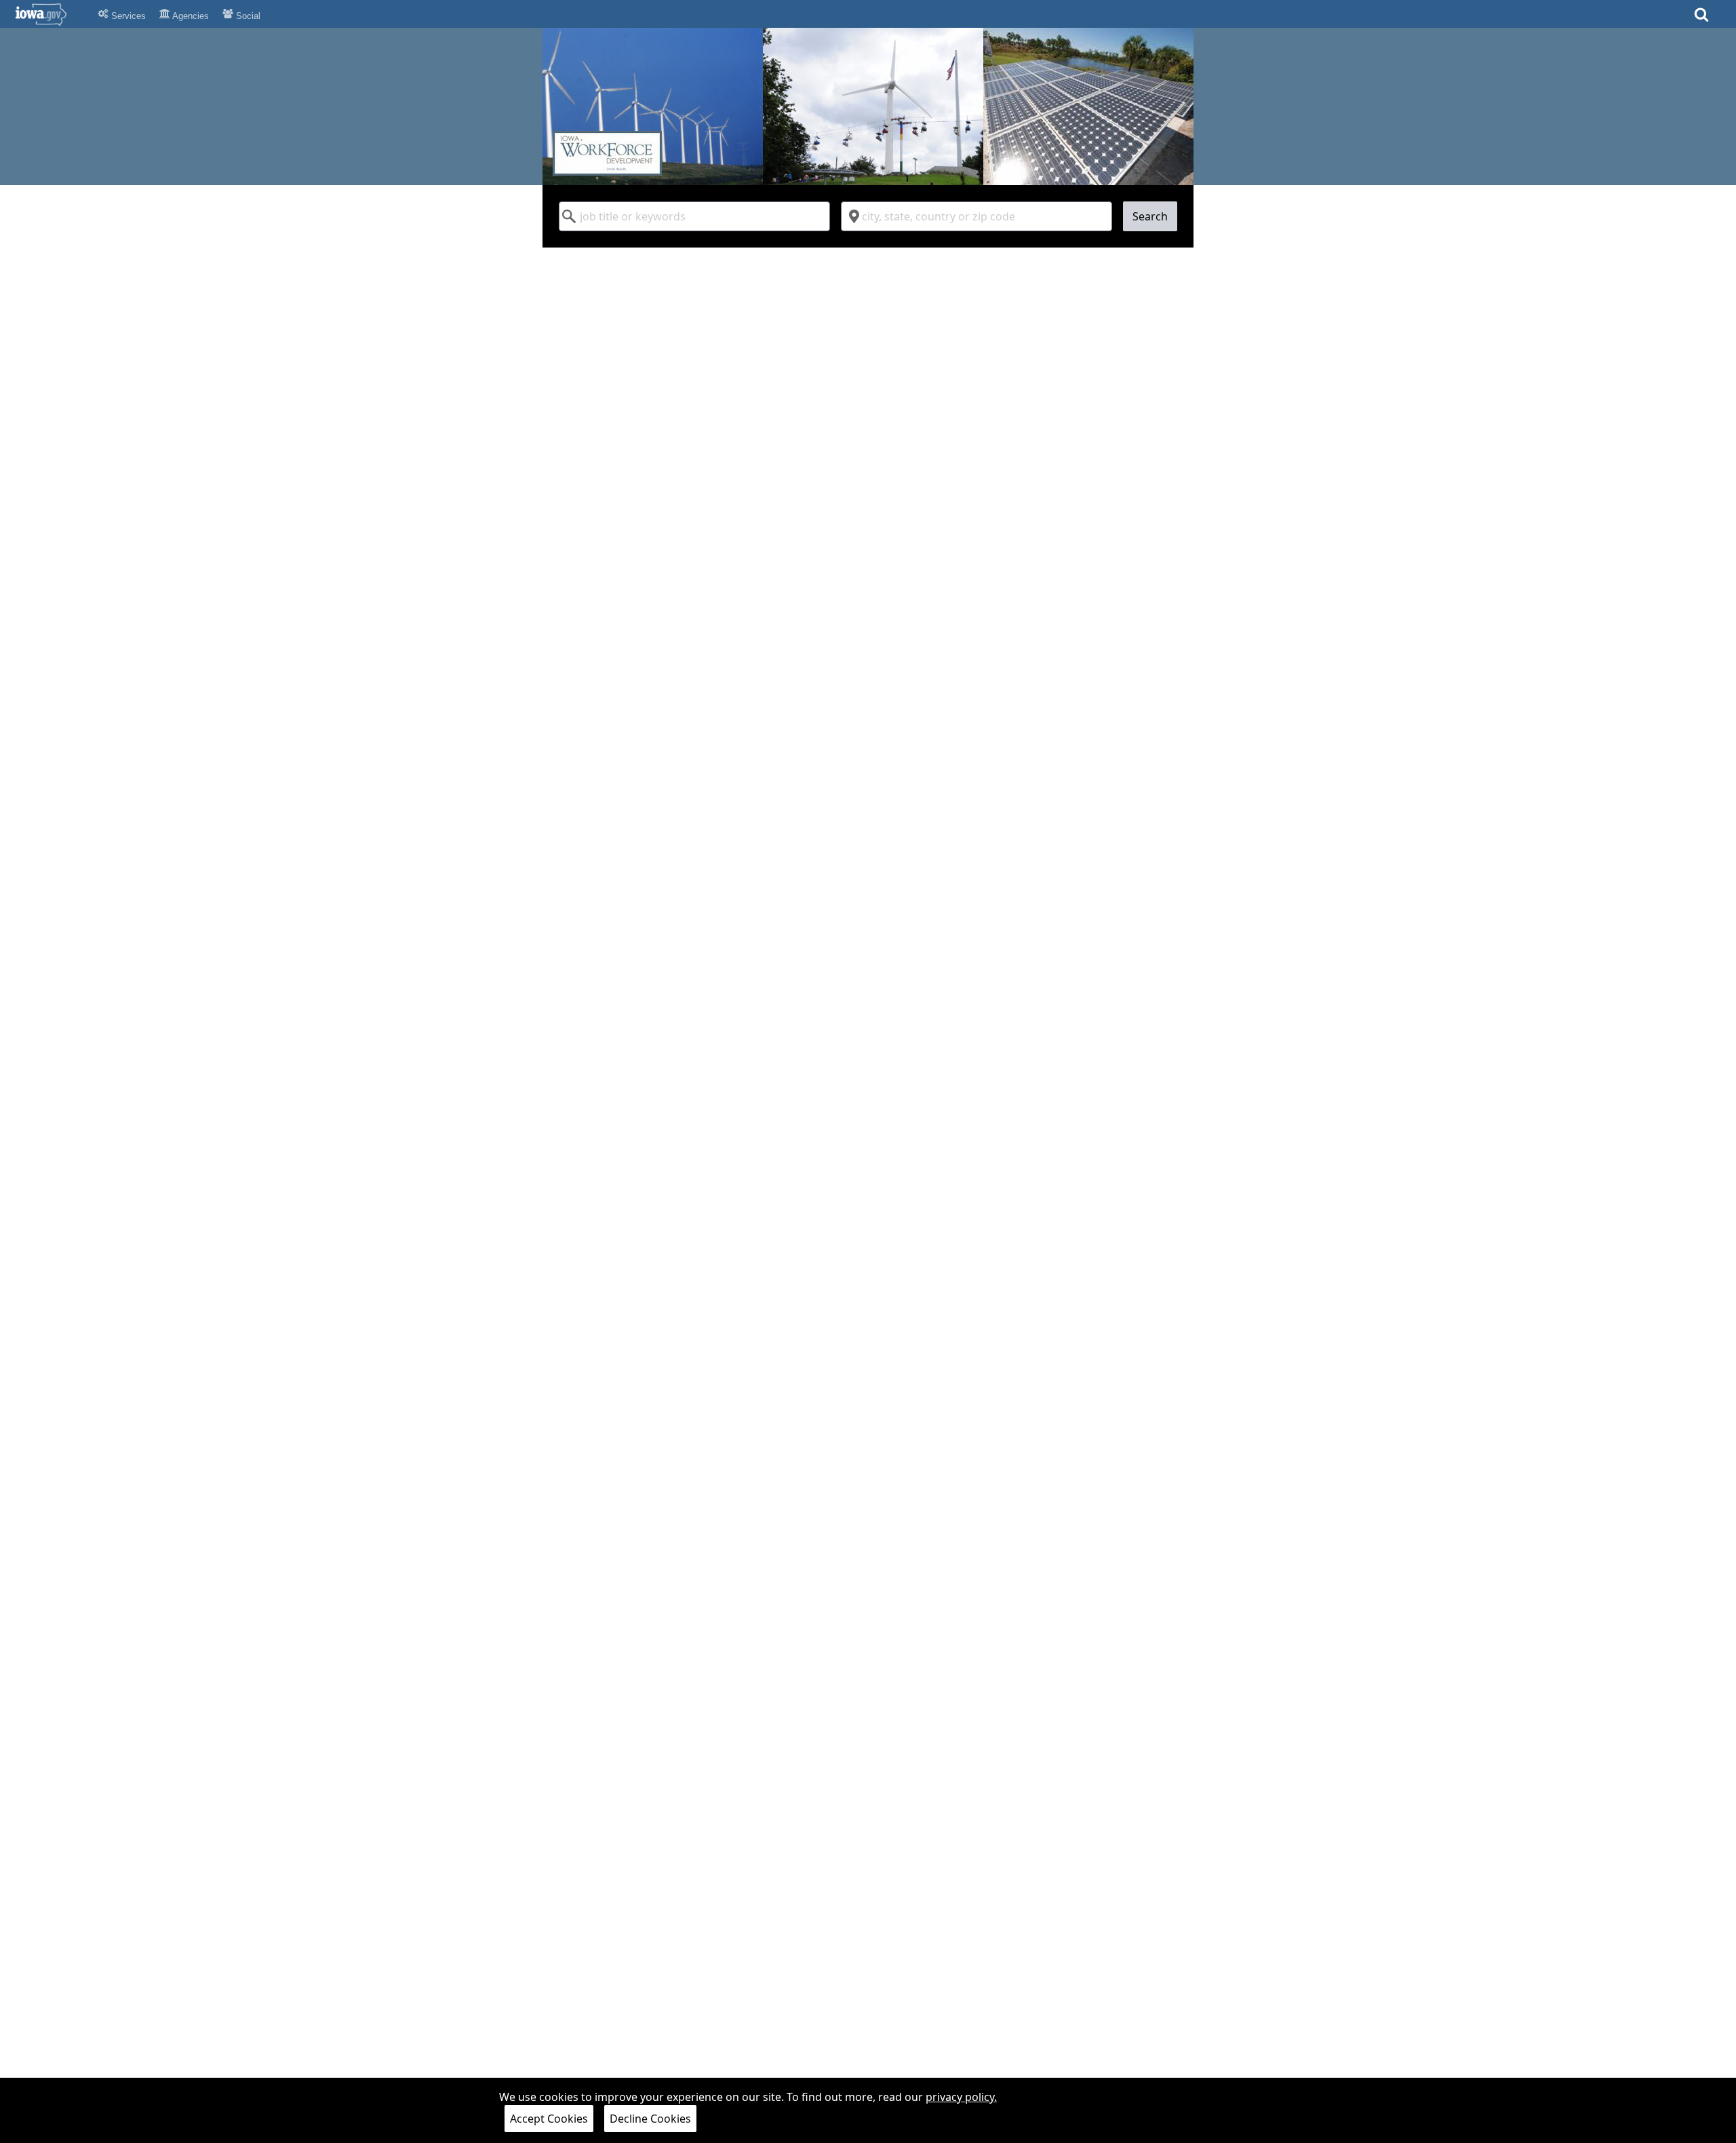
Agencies (190, 16)
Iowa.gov (49, 14)
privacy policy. (961, 2097)
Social (247, 16)
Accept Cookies (549, 2119)
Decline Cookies (650, 2119)
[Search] (1701, 19)
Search (1150, 216)
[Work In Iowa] (868, 106)
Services (127, 16)
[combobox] (694, 216)
